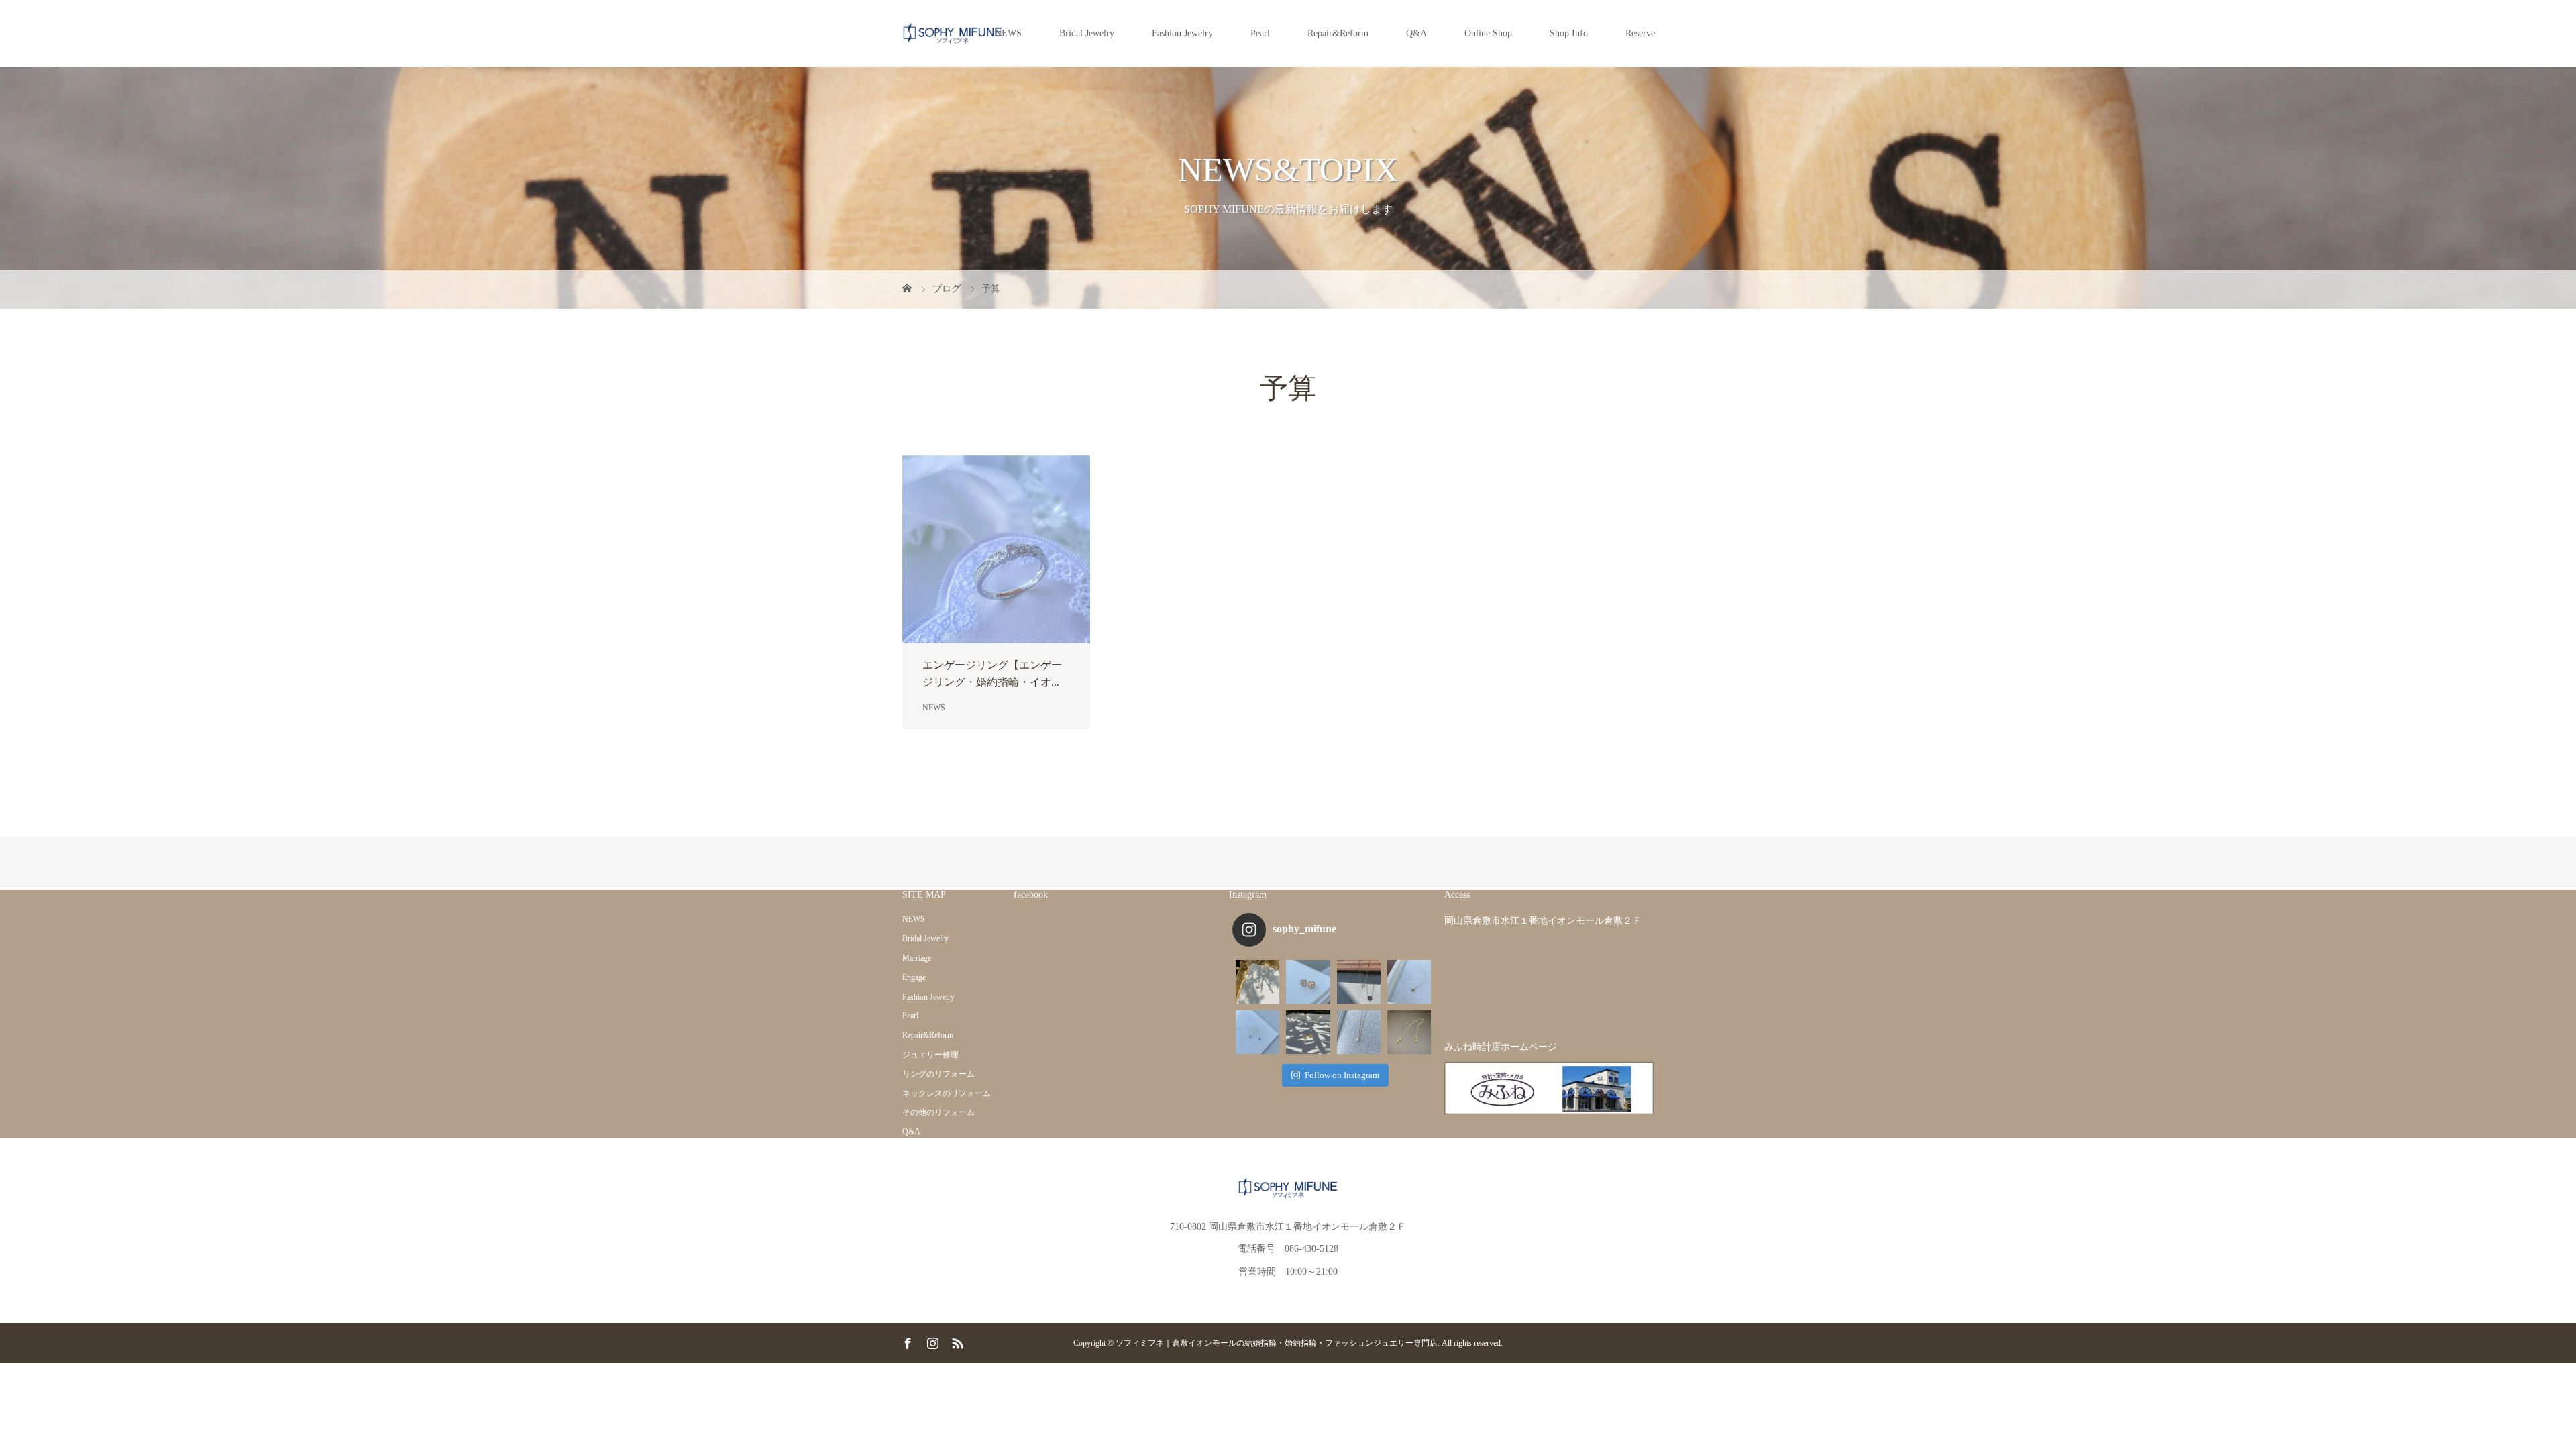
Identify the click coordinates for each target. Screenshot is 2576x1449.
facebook (1031, 895)
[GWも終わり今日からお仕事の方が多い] (1359, 1032)
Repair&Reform (1338, 33)
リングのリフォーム (938, 1074)
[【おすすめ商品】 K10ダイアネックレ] (1257, 982)
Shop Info (1569, 33)
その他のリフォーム (938, 1112)
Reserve (1640, 33)
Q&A (1416, 33)
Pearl (1260, 33)
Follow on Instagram (1342, 1075)
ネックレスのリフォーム (947, 1093)
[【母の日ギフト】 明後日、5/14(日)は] (1257, 1032)
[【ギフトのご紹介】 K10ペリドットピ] (1308, 1032)
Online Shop (1488, 33)
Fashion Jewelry (1182, 33)
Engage (914, 977)
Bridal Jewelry (1087, 33)
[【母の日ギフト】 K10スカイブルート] (1409, 982)
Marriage (917, 958)
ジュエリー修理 (930, 1055)
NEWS (1008, 33)
